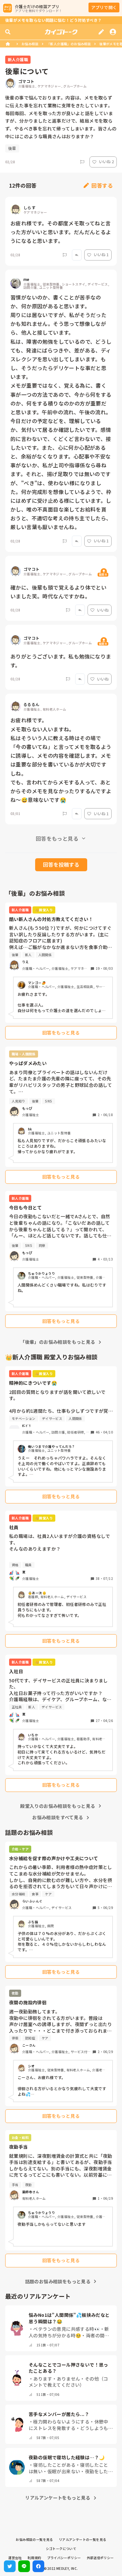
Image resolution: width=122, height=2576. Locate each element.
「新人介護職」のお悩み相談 (69, 44)
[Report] (82, 162)
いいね (103, 610)
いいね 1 (101, 254)
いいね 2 (106, 161)
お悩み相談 (30, 44)
